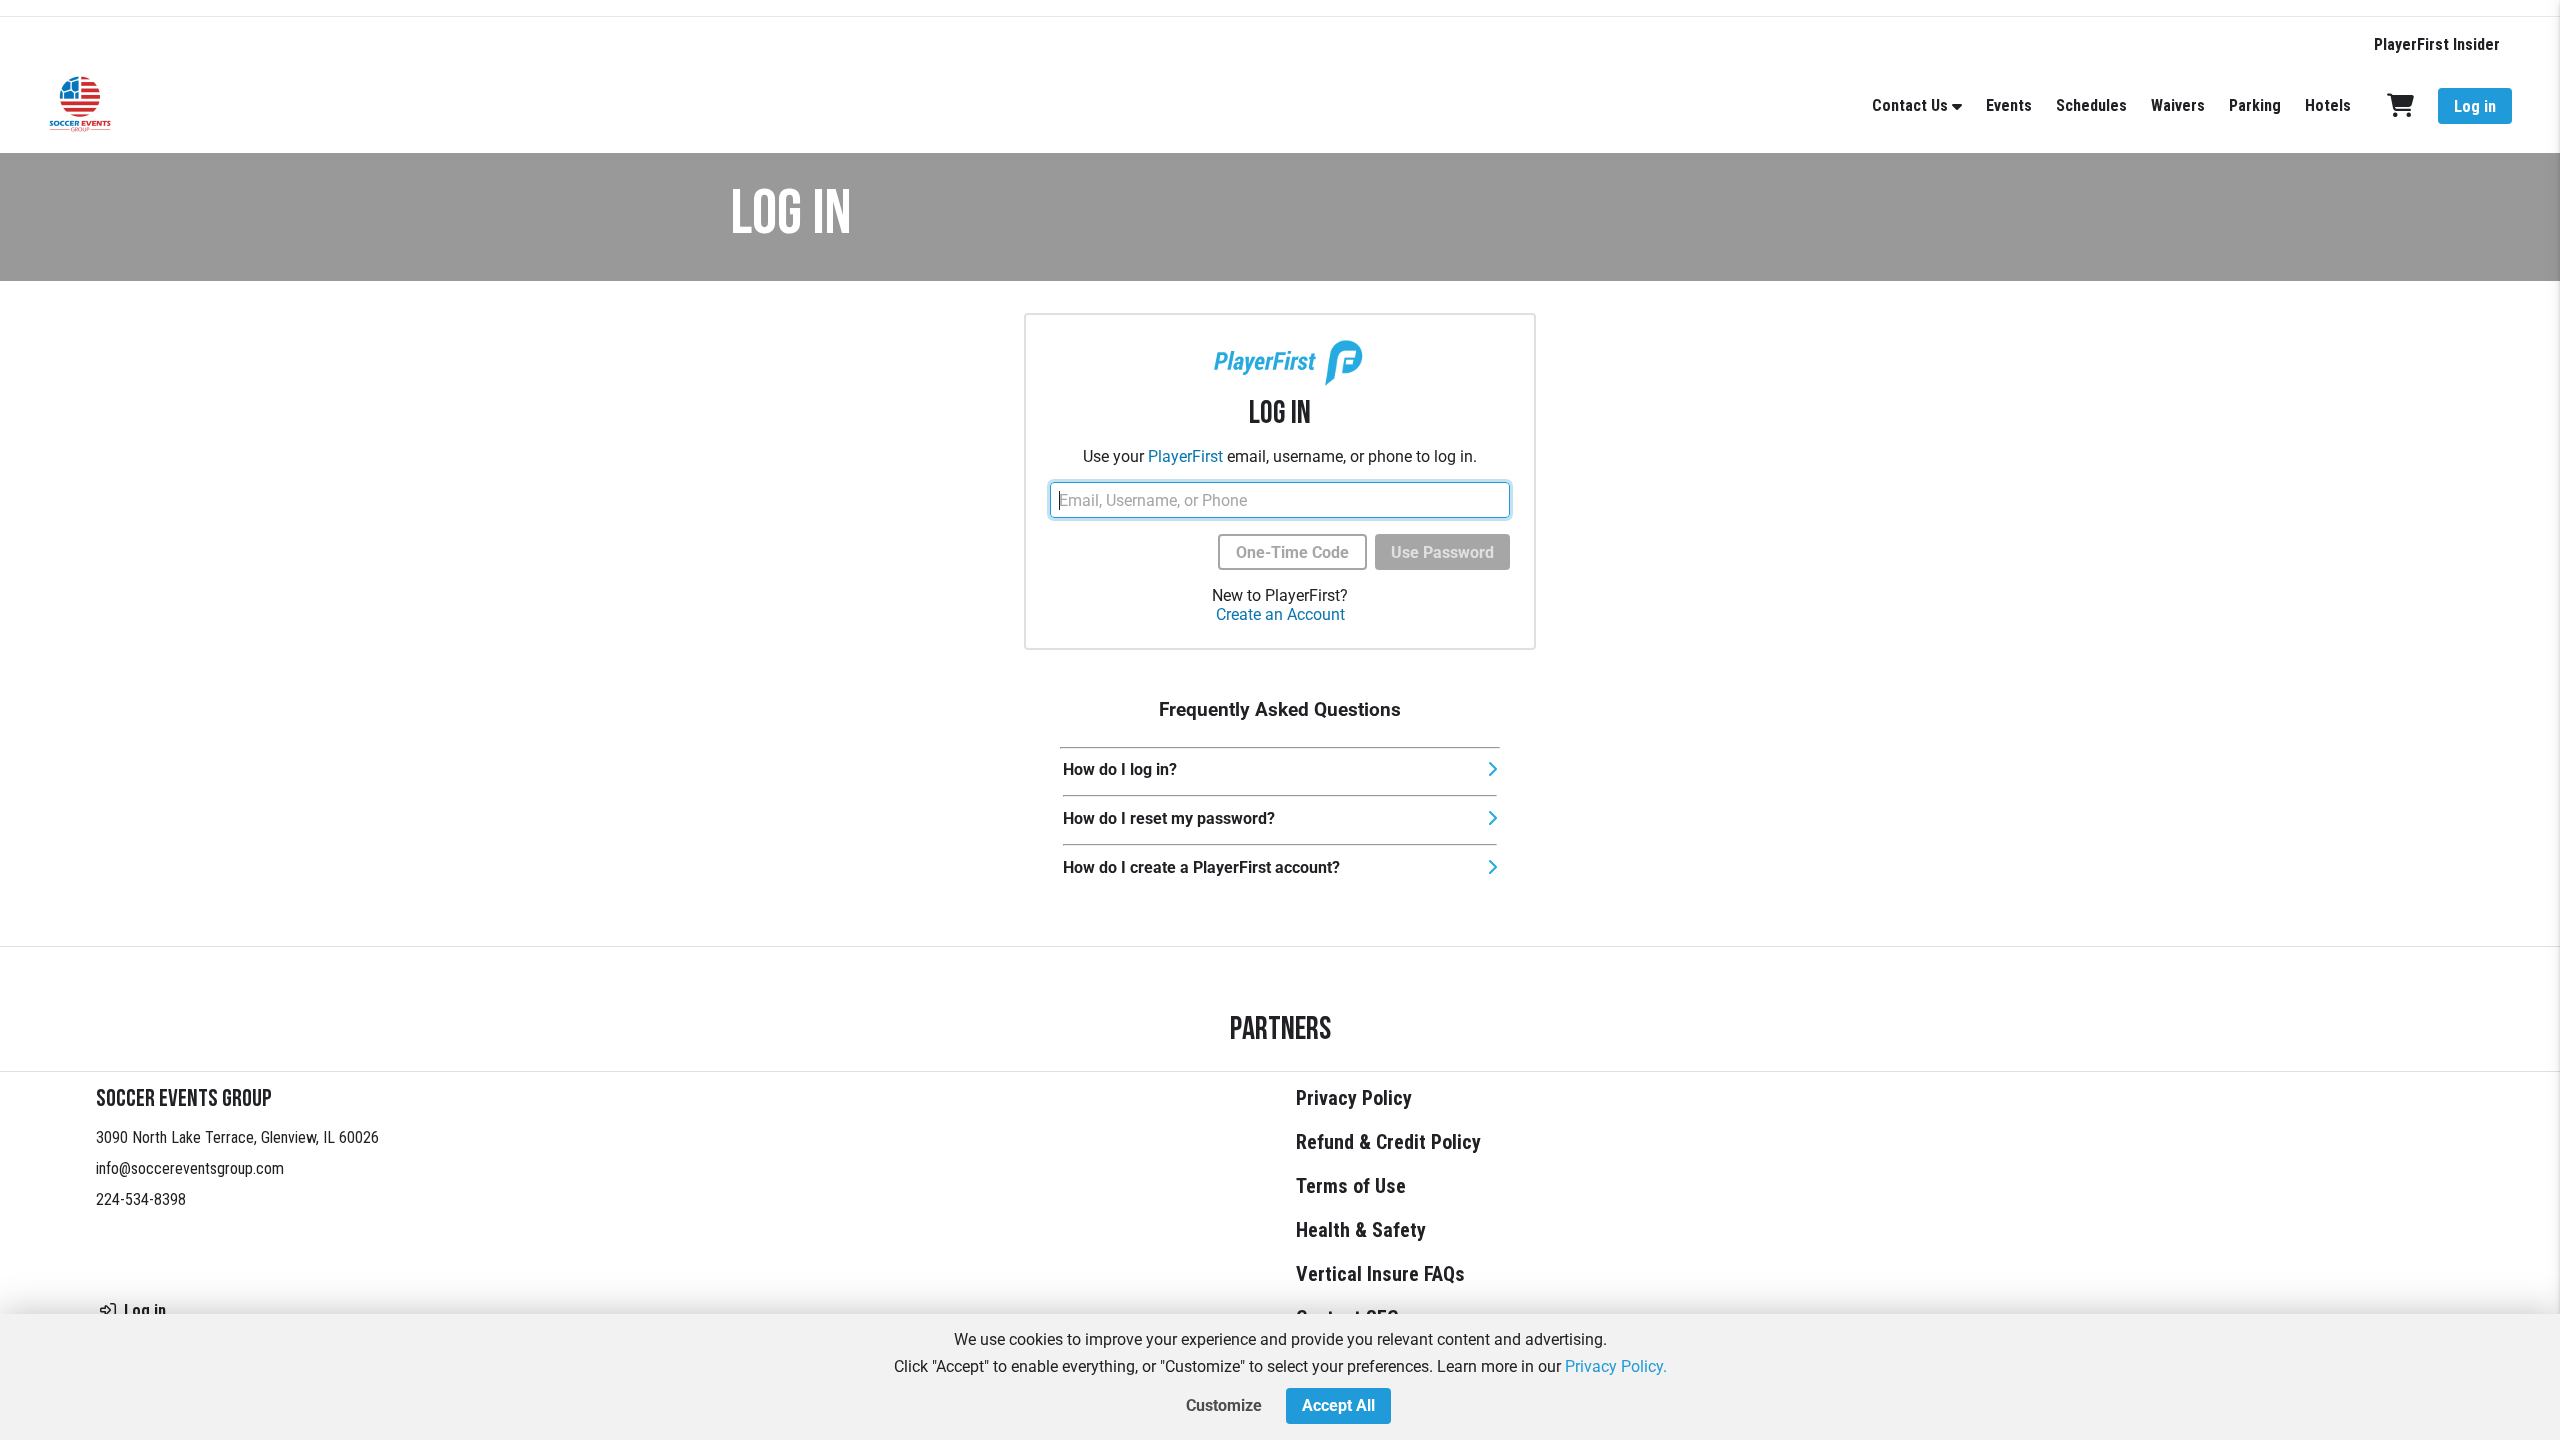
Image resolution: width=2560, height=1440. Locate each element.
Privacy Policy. (1616, 1366)
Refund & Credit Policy (1388, 1142)
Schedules (2091, 105)
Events (2009, 105)
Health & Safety (1361, 1230)
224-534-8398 (141, 1199)
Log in (2475, 106)
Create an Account (1280, 614)
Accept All (1338, 1405)
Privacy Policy (1354, 1098)
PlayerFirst (1185, 456)
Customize (1224, 1405)
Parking (2255, 105)
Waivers (2178, 105)
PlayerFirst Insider (2437, 44)
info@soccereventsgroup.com (190, 1168)
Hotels (2328, 105)
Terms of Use (1351, 1186)
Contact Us (1910, 105)
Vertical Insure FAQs (1380, 1274)
